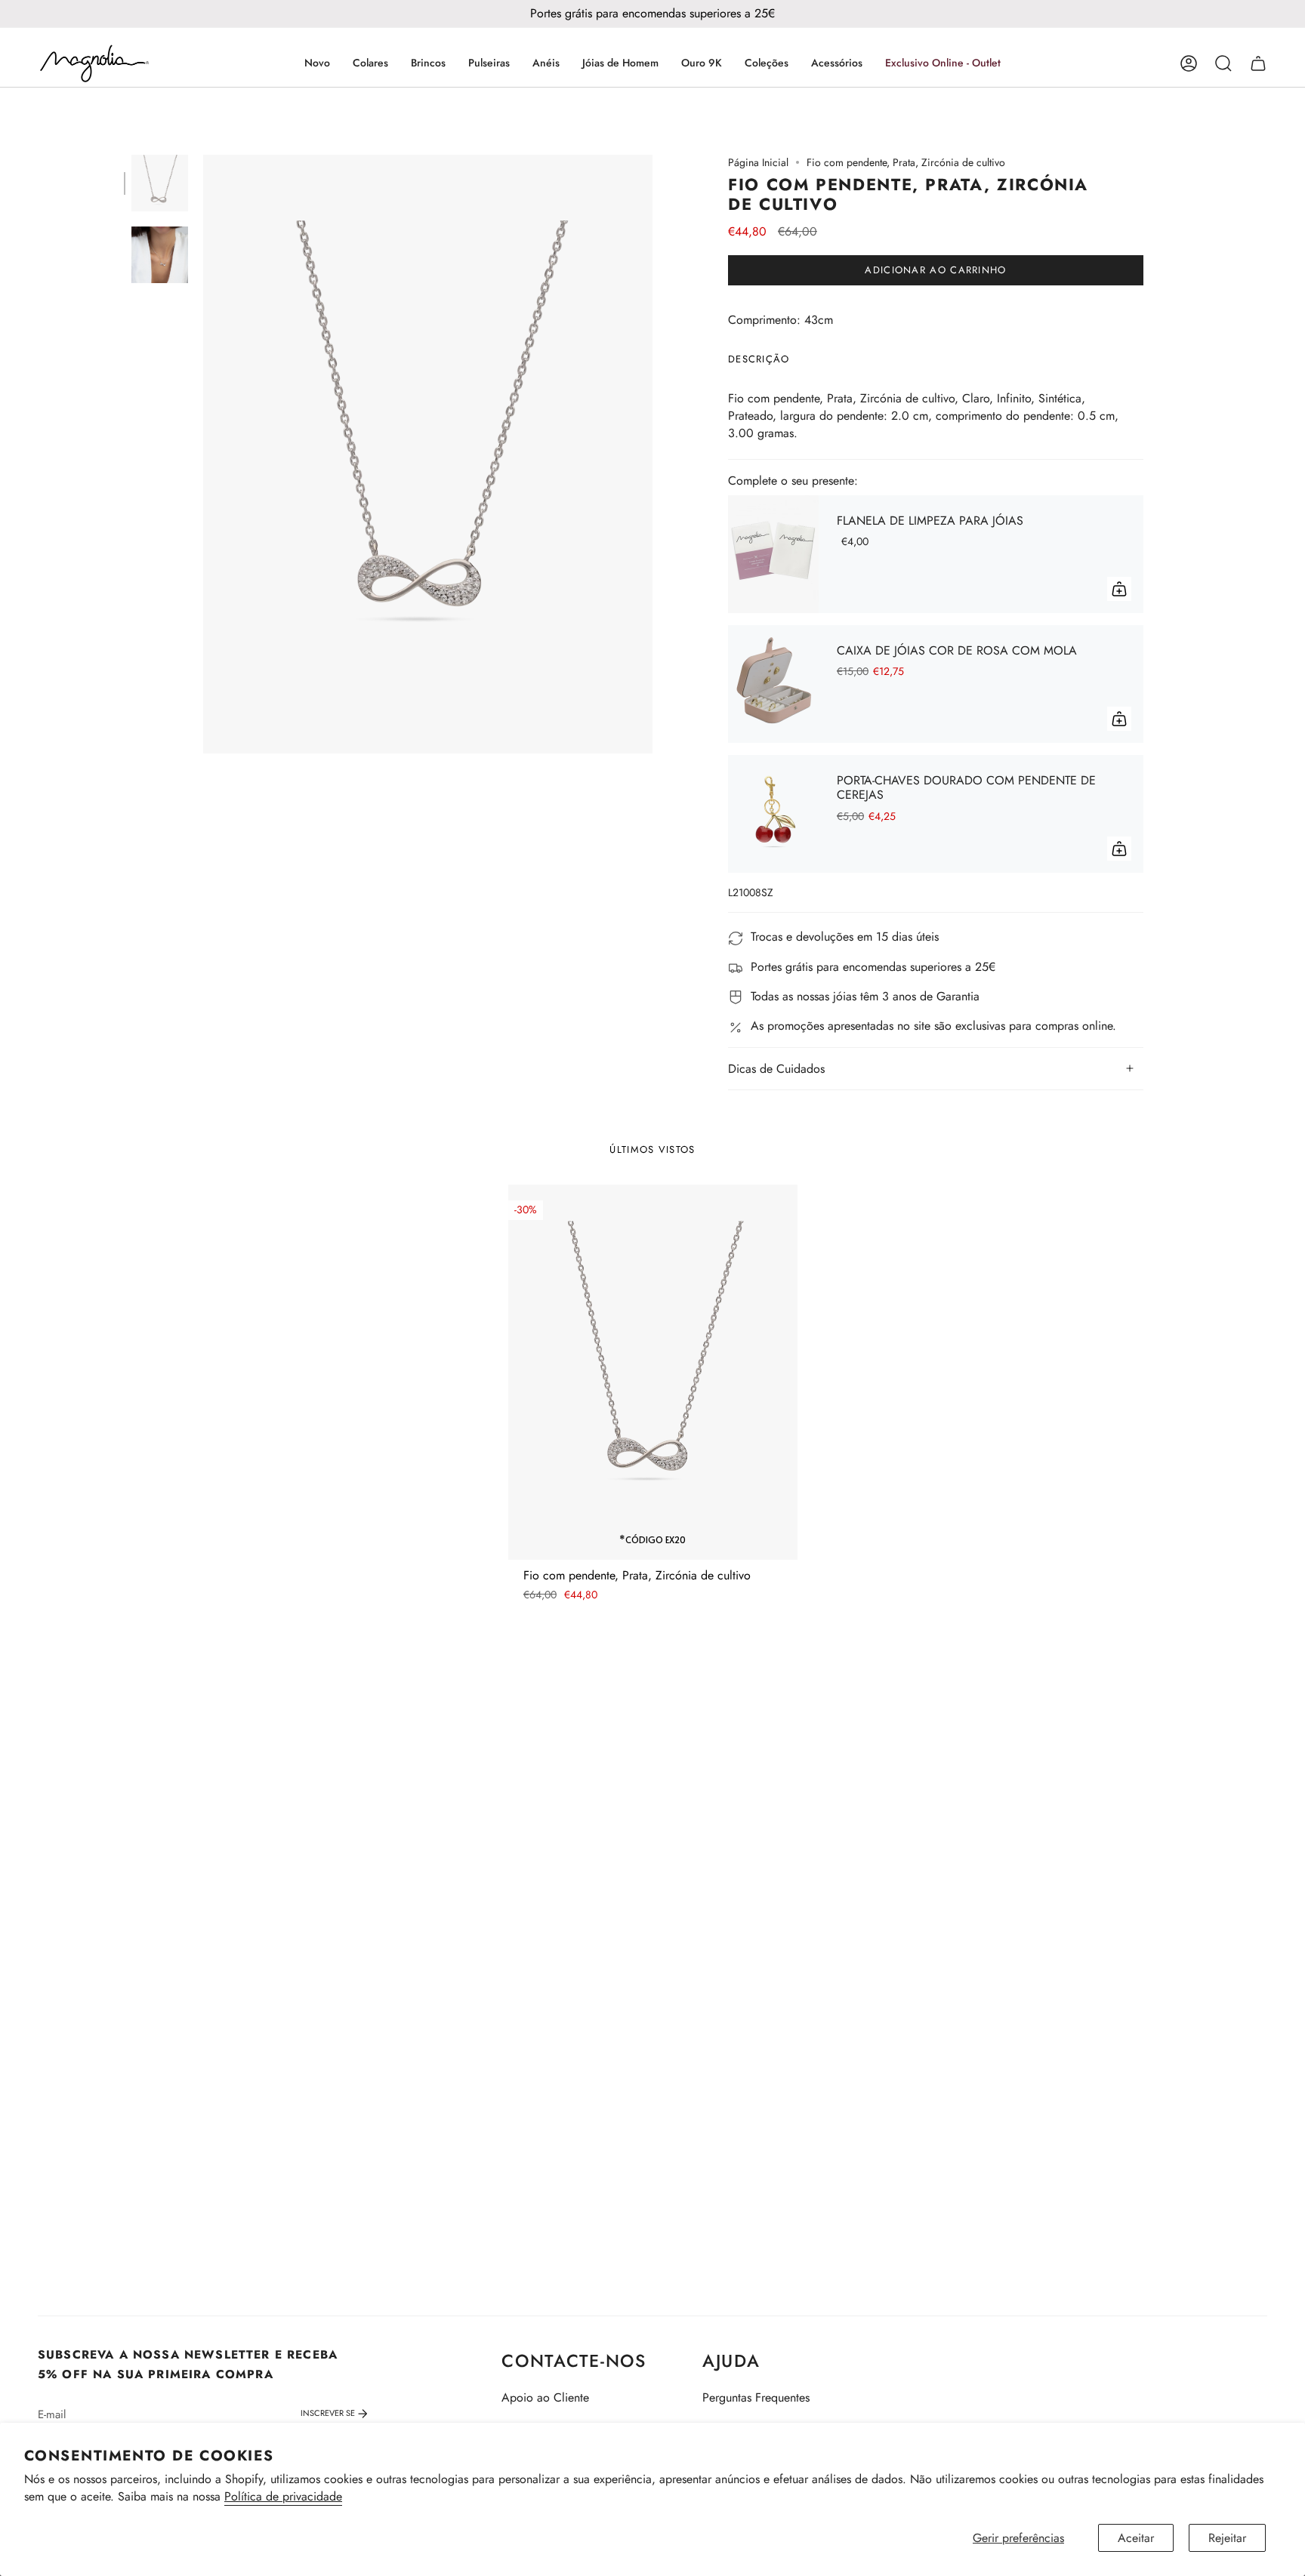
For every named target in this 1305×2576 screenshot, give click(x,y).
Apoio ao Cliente (545, 2397)
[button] (370, 63)
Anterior (203, 454)
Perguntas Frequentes (756, 2397)
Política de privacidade (283, 2496)
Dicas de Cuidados (776, 1069)
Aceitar (1136, 2538)
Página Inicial (758, 162)
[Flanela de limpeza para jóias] (773, 554)
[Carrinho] (1258, 63)
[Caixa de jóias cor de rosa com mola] (773, 684)
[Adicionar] (1119, 589)
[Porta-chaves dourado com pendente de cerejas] (773, 814)
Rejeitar (1227, 2538)
